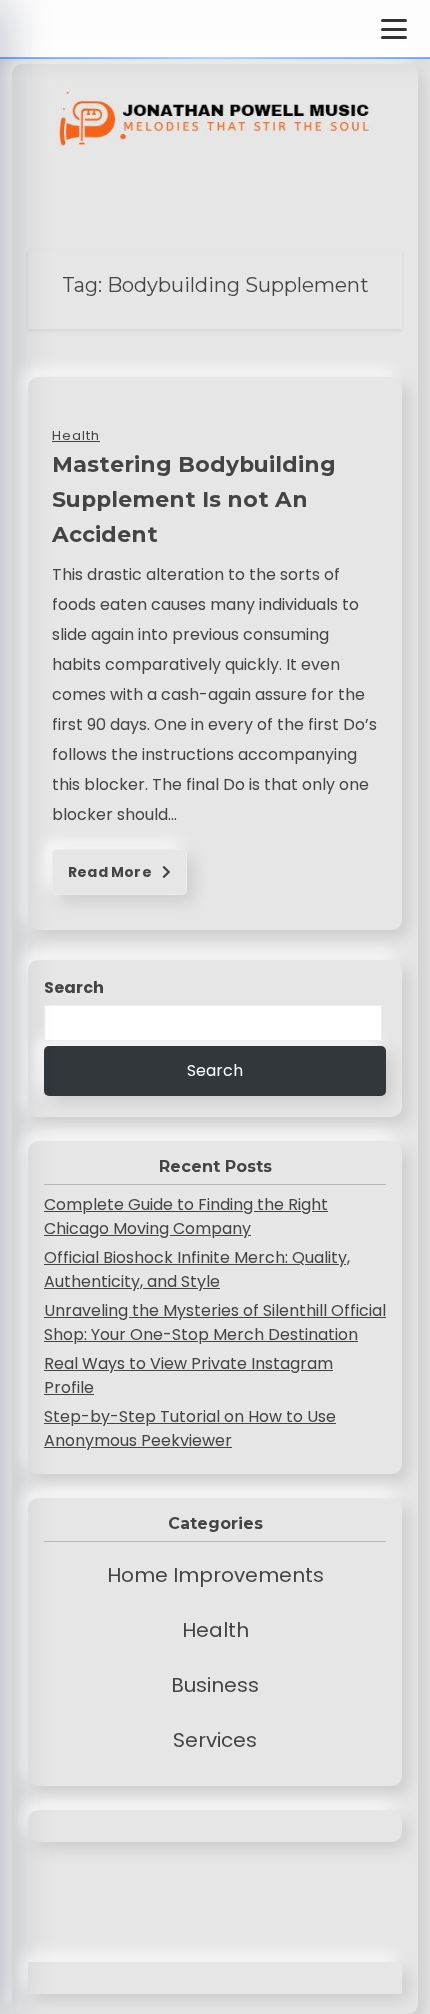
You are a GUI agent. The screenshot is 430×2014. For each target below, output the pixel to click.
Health (215, 1630)
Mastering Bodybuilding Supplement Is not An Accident (194, 499)
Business (215, 1685)
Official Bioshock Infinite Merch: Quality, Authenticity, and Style (197, 1269)
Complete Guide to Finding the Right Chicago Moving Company (186, 1216)
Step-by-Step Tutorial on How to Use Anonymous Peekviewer (190, 1428)
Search (74, 987)
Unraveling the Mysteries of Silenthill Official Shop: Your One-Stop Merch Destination (215, 1322)
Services (215, 1740)
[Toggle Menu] (394, 29)
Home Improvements (215, 1575)
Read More (111, 872)
